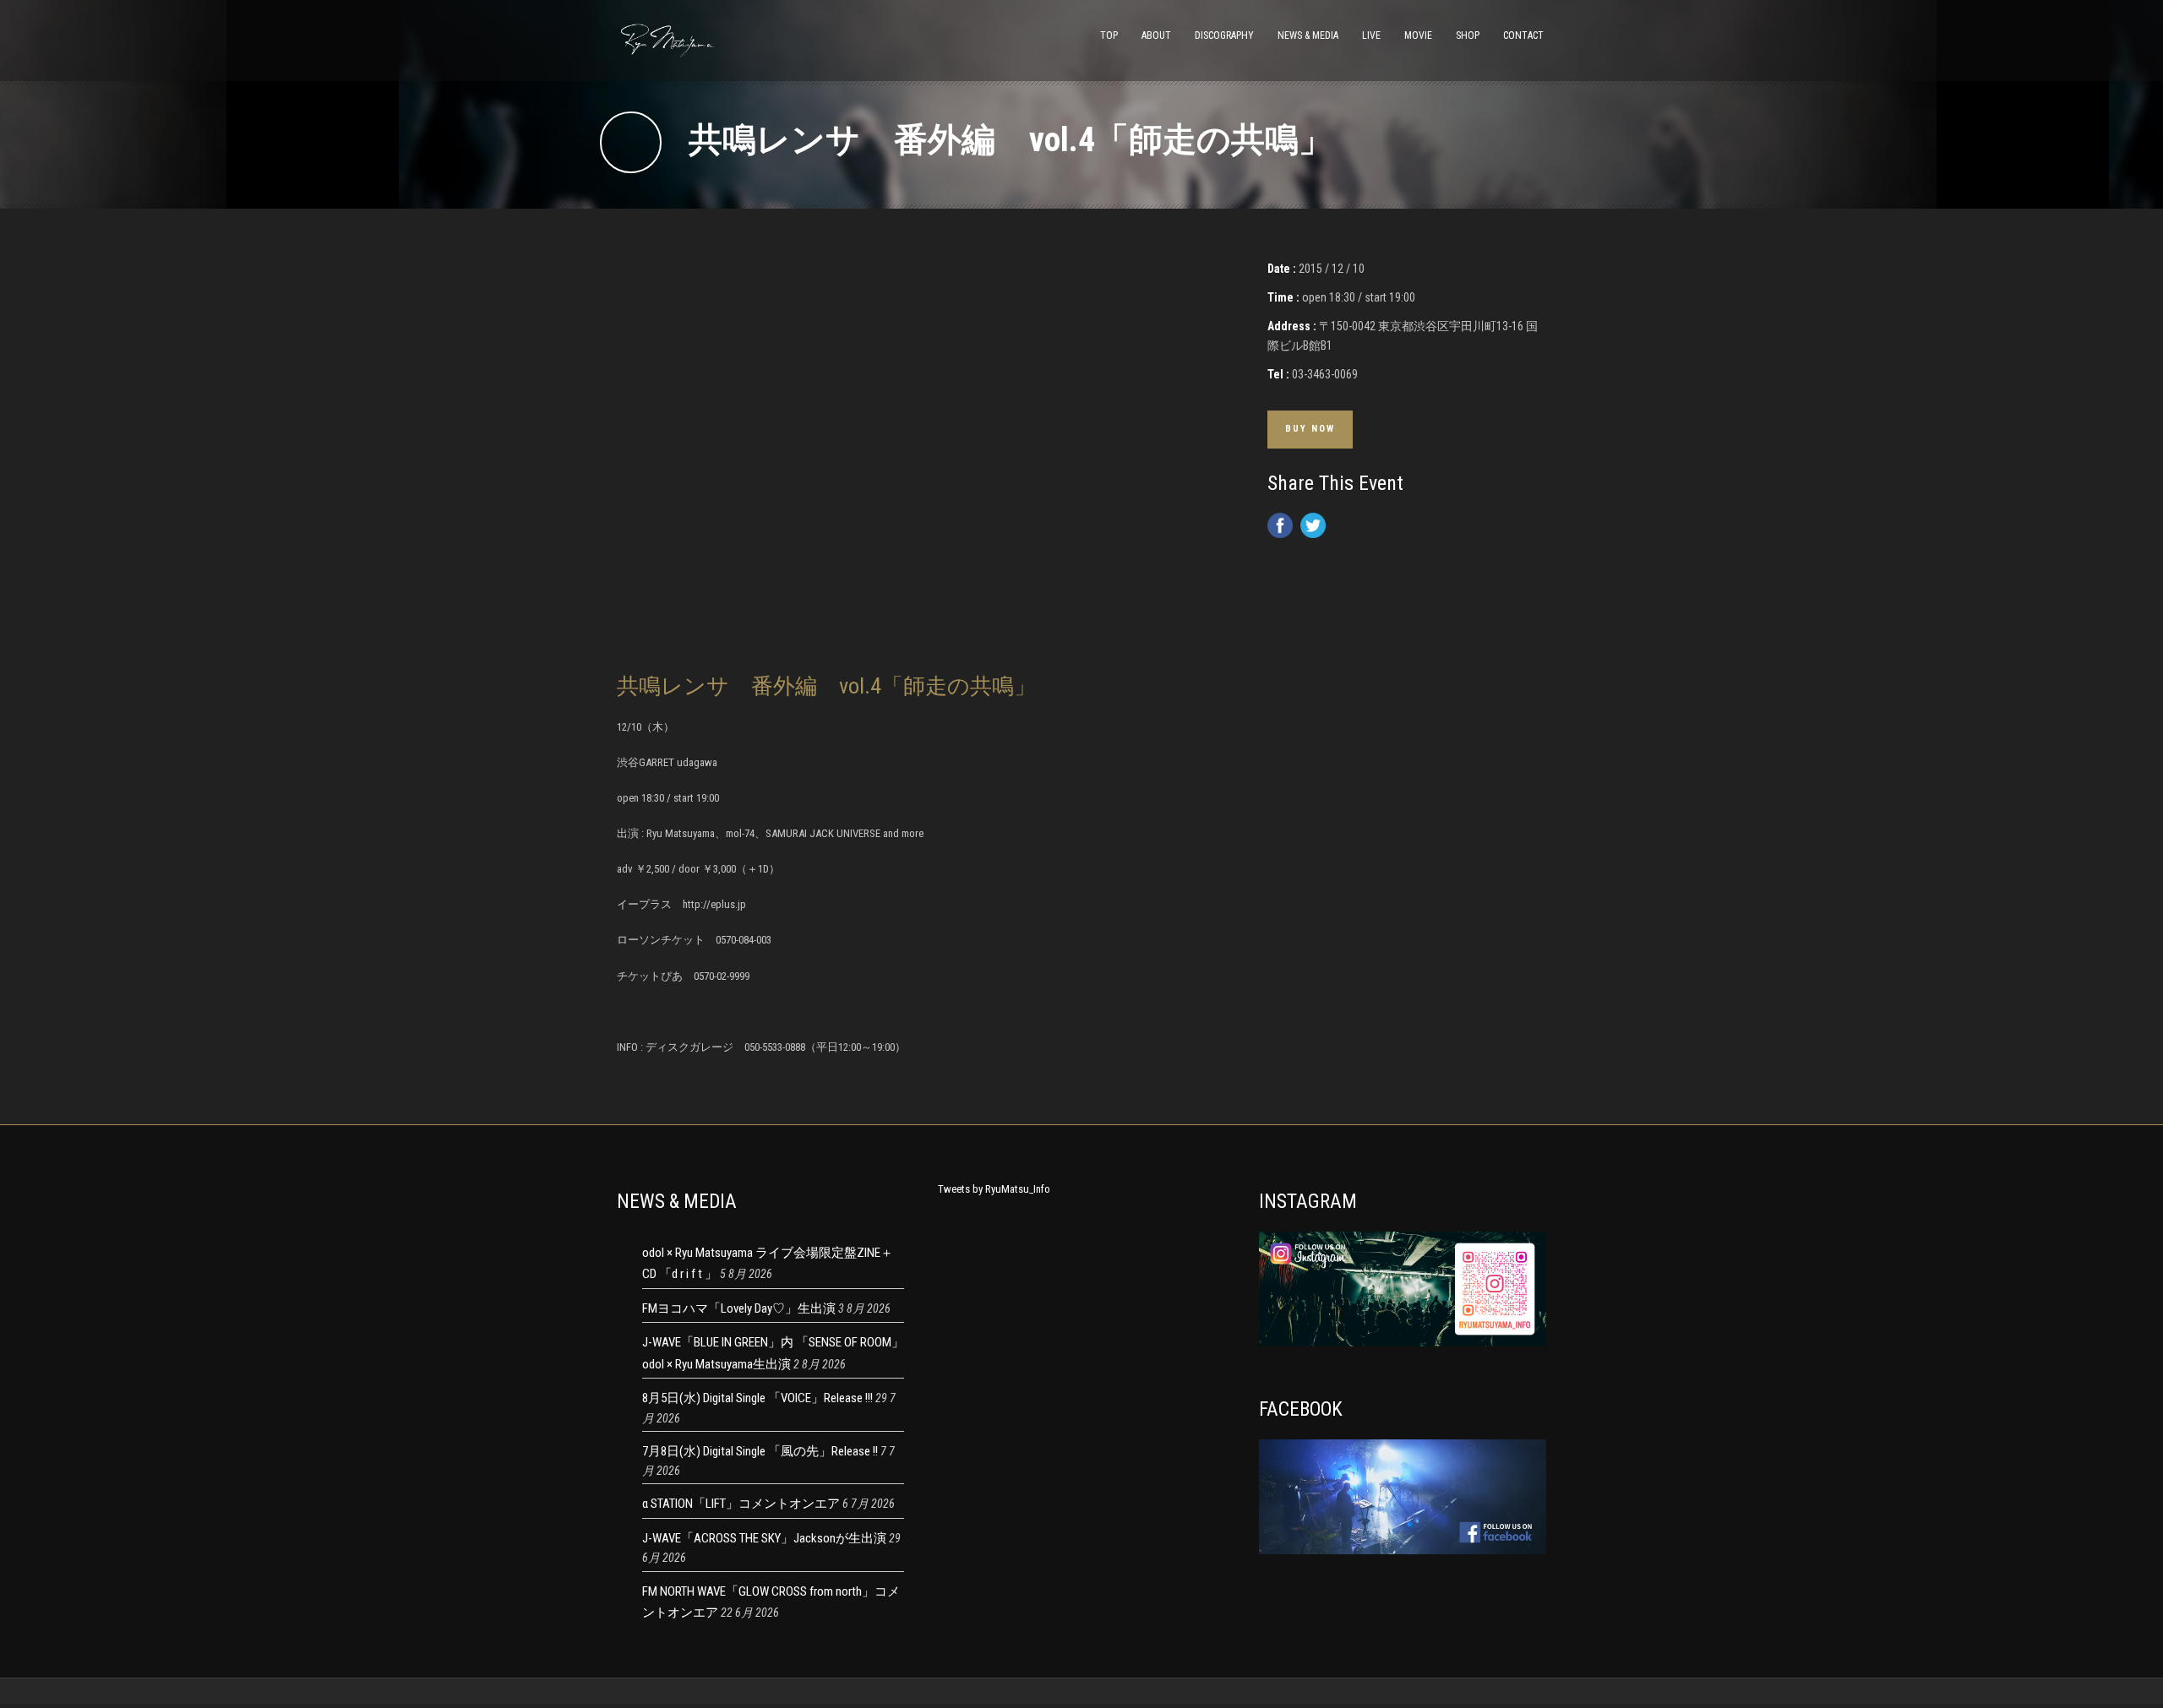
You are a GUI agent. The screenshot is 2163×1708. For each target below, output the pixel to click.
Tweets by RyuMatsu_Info (994, 1189)
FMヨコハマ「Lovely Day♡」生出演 (739, 1308)
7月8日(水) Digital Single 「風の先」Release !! (760, 1451)
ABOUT (1156, 35)
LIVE (1371, 35)
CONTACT (1523, 35)
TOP (1109, 35)
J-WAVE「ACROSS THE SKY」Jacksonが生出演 (764, 1538)
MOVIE (1418, 35)
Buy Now (1310, 429)
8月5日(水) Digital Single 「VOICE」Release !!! (757, 1398)
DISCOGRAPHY (1224, 35)
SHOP (1468, 35)
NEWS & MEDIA (1308, 35)
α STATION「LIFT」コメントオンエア (741, 1504)
